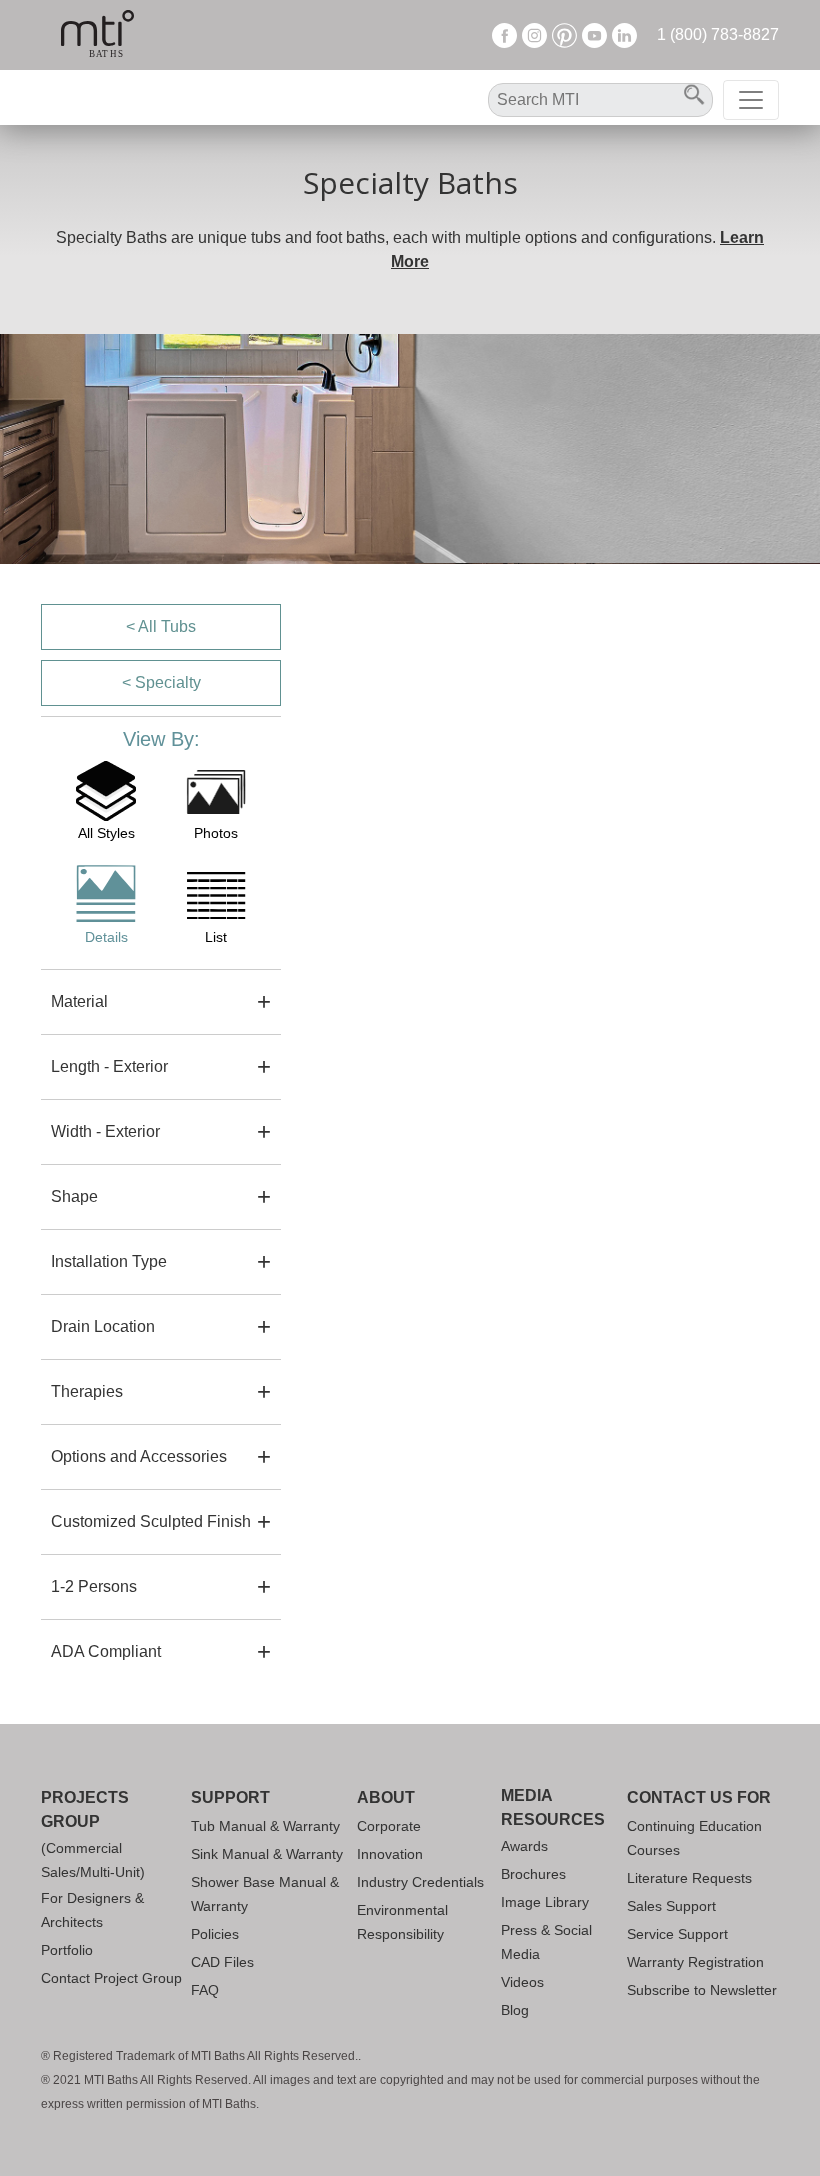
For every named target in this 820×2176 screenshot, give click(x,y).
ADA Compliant (106, 1651)
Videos (522, 1982)
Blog (515, 2010)
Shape (74, 1196)
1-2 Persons (94, 1586)
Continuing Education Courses (694, 1838)
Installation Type (109, 1261)
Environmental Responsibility (402, 1922)
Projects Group (85, 1809)
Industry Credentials (420, 1882)
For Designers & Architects (92, 1910)
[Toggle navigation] (751, 100)
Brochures (533, 1874)
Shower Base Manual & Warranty (265, 1894)
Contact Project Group (111, 1978)
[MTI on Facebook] (504, 34)
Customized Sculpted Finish (151, 1521)
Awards (524, 1846)
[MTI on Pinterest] (564, 34)
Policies (215, 1934)
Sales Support (671, 1906)
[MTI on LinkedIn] (624, 34)
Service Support (677, 1934)
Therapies (87, 1391)
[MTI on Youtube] (594, 34)
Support (230, 1797)
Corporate (389, 1826)
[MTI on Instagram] (534, 34)
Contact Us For (699, 1797)
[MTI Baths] (97, 35)
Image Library (545, 1902)
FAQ (205, 1990)
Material (79, 1001)
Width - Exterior (105, 1131)
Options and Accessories (139, 1456)
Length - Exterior (109, 1066)
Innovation (390, 1854)
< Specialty (161, 682)
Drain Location (103, 1326)
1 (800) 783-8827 (718, 34)
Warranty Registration (695, 1962)
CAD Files (222, 1962)
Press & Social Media (546, 1942)
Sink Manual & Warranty (267, 1854)
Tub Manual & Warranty (265, 1826)
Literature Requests (689, 1878)
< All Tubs (161, 626)
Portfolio (67, 1950)
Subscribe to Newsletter (702, 1990)
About (386, 1797)
